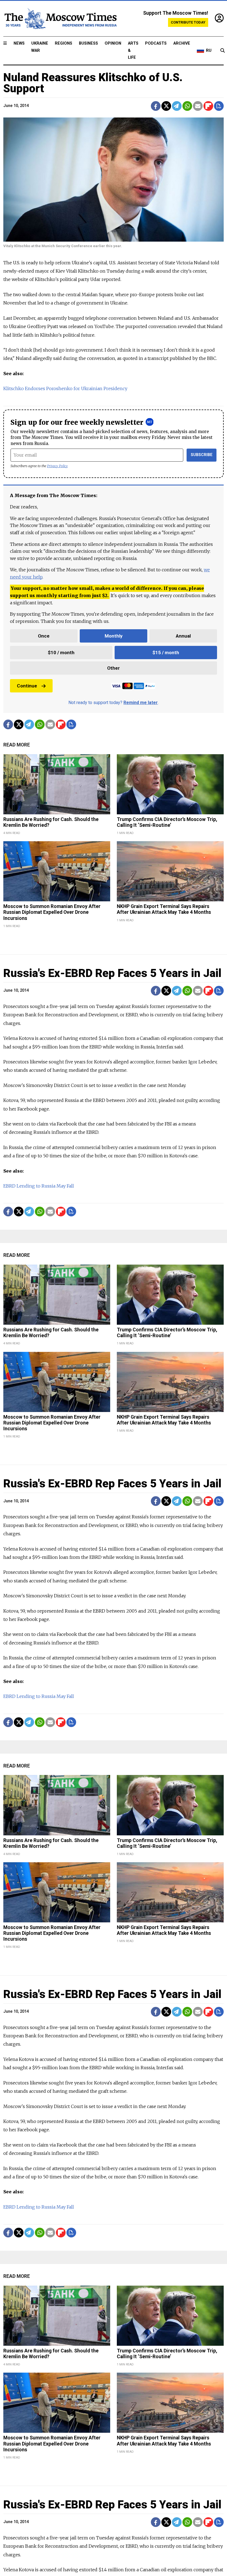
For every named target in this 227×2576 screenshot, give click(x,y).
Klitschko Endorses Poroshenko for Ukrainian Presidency (65, 388)
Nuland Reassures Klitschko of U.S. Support (93, 83)
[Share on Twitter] (166, 106)
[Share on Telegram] (177, 106)
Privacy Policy (57, 466)
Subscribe (202, 455)
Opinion (113, 43)
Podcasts (156, 43)
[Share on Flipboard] (208, 106)
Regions (64, 43)
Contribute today (188, 22)
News (19, 43)
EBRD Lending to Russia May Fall (39, 1186)
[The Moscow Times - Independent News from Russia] (60, 19)
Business (88, 43)
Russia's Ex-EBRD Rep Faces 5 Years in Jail (112, 973)
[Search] (223, 51)
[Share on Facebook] (156, 106)
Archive (182, 43)
